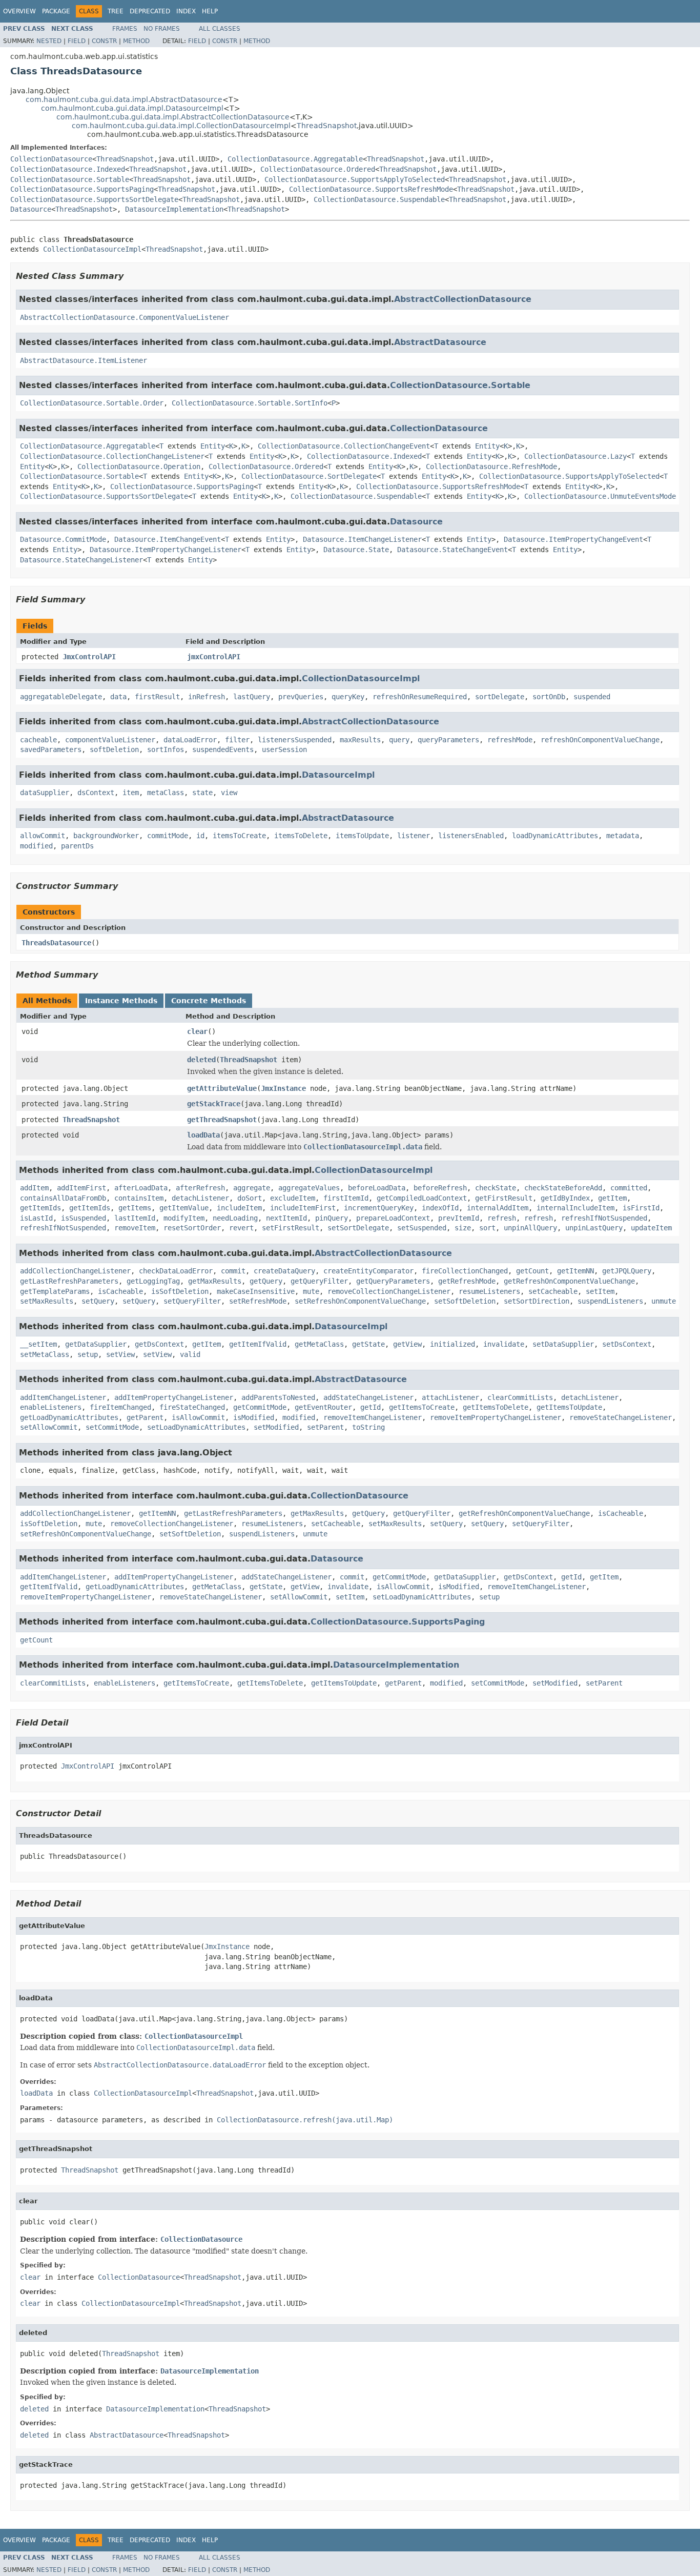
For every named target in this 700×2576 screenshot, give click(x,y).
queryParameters (448, 740)
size (463, 1228)
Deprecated (150, 11)
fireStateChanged (192, 1407)
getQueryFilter (319, 1281)
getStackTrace (214, 1104)
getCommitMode (260, 1407)
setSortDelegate (358, 1228)
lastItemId (135, 1218)
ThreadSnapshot (327, 126)
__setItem (38, 1344)
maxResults (360, 740)
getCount (532, 1271)
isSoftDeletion (180, 1291)
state (202, 793)
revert (241, 1228)
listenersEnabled (471, 836)
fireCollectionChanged (465, 1271)
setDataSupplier (563, 1344)
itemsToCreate (239, 836)
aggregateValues (309, 1188)
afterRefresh (200, 1188)
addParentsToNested (278, 1397)
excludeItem (293, 1198)
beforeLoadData (377, 1188)
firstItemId (346, 1198)
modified (36, 846)
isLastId (36, 1218)
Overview (19, 11)
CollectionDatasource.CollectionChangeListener (112, 456)
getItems (135, 1208)
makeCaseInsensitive (256, 1291)
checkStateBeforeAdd (563, 1188)
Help (210, 11)
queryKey (348, 697)
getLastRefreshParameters (69, 1281)
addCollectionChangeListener (75, 1271)
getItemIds (40, 1208)
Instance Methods (121, 1001)
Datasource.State (356, 550)
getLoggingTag (153, 1281)
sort (487, 1228)
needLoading (235, 1218)
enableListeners (51, 1407)
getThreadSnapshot (222, 1120)
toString (368, 1427)
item (131, 793)
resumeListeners (489, 1291)
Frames (125, 29)
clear (197, 1031)
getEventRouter (323, 1407)
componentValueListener (110, 740)
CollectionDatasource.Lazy (575, 456)
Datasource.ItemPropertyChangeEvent (573, 539)
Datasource (31, 209)
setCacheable (553, 1291)
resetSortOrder (192, 1228)
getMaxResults (215, 1281)
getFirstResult (504, 1198)
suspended (592, 697)
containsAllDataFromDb (63, 1198)
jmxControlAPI (214, 657)
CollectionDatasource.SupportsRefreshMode (371, 189)
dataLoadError (190, 740)
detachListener (200, 1198)
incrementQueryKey (379, 1208)
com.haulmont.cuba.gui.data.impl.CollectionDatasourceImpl (181, 126)
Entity (213, 446)
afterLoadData (141, 1188)
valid (190, 1354)
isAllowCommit (198, 1417)
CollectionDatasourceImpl (92, 249)
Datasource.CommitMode (63, 539)
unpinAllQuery (530, 1228)
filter (237, 740)
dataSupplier (45, 793)
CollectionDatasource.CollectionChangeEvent (344, 446)
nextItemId (286, 1218)
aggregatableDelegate (61, 697)
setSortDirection (537, 1301)
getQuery (266, 1281)
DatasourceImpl (338, 775)
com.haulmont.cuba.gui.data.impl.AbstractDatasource (124, 99)
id (200, 836)
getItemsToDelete (496, 1407)
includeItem (239, 1208)
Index (186, 11)
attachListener (450, 1397)
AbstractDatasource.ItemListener (84, 360)
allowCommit (43, 836)
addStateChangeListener (368, 1397)
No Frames (162, 29)
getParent (145, 1417)
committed (629, 1188)
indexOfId (440, 1208)
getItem (612, 1198)
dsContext (96, 793)
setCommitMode (112, 1427)
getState (368, 1344)
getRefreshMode (467, 1281)
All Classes (220, 29)
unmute (664, 1301)
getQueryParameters (393, 1281)
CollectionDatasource (51, 159)
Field (77, 41)
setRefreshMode (258, 1301)
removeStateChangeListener (621, 1417)
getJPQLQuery (627, 1271)
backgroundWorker (106, 836)
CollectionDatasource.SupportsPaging (82, 189)
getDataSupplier (96, 1344)
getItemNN (575, 1271)
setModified (276, 1427)
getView (407, 1344)
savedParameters (51, 749)
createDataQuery (284, 1271)
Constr (104, 41)
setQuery (98, 1301)
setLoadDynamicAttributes (196, 1427)
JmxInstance (283, 1088)
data (118, 697)
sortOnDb (549, 697)
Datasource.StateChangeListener (81, 560)
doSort (250, 1198)
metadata (623, 836)
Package (56, 11)
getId (370, 1407)
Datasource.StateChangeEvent (452, 550)
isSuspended (84, 1218)
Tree (116, 11)
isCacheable (120, 1291)
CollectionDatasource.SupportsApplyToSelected (355, 179)
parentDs (77, 846)
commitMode (168, 836)
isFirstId (641, 1208)
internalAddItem (498, 1208)
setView (120, 1354)
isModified (254, 1417)
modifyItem (184, 1218)
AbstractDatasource (440, 342)
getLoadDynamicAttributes (69, 1417)
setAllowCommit (49, 1427)
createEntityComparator (368, 1271)
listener (414, 836)
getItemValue (184, 1208)
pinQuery (332, 1218)
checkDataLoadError (176, 1271)
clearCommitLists (520, 1397)
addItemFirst (81, 1188)
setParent (325, 1427)
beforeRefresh (440, 1188)
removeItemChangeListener (373, 1417)
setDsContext (627, 1344)
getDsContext (159, 1344)
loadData (203, 1135)
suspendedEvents (223, 749)
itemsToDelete (301, 836)
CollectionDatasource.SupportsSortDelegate (94, 199)
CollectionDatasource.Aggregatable (295, 159)
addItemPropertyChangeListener (174, 1397)
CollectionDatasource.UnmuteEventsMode (600, 496)
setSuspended (422, 1228)
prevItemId (459, 1218)
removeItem (135, 1228)
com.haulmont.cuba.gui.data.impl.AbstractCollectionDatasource (173, 117)
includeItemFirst (303, 1208)
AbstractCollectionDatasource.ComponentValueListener (125, 317)
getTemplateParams (55, 1291)
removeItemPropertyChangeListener (496, 1417)
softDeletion (114, 749)
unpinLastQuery (594, 1228)
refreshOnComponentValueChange (600, 740)
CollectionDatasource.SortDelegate (309, 476)
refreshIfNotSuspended (604, 1218)
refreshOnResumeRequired (420, 697)
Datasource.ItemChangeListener (362, 539)
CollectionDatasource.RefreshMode (491, 466)
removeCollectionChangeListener (389, 1291)
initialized (452, 1344)
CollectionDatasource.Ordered (318, 169)
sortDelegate (500, 697)
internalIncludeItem (575, 1208)
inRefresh (207, 697)
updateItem (651, 1228)
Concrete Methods (209, 1001)
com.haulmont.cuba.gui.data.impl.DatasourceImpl (132, 108)
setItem (600, 1291)
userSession (284, 749)
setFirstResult (291, 1228)
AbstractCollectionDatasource (463, 299)
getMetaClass (319, 1344)
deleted (201, 1060)
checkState (496, 1188)
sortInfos (166, 749)
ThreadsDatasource (56, 943)
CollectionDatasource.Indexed (68, 169)
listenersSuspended (295, 740)
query (399, 740)
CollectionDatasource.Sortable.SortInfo (250, 403)
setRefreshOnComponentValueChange (360, 1301)
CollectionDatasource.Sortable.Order (92, 403)
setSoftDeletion (465, 1301)
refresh (502, 1218)
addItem (34, 1188)
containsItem (139, 1198)
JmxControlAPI (89, 657)
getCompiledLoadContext (422, 1198)
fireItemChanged (120, 1407)
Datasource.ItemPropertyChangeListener (166, 550)
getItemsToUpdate (569, 1407)
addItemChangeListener (63, 1397)
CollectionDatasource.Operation (139, 466)
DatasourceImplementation (174, 209)
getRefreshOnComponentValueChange (569, 1281)
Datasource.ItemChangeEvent (168, 539)
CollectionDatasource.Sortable (70, 179)
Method (136, 41)
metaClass (166, 793)
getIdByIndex (565, 1198)
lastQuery (252, 697)
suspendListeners (610, 1301)
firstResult (157, 697)
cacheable (38, 740)
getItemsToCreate (422, 1407)
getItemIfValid (258, 1344)
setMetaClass (45, 1354)
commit (233, 1271)
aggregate (252, 1188)
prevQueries (301, 697)
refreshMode (510, 740)
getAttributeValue (222, 1088)
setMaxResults (47, 1301)
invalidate (504, 1344)
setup (88, 1354)
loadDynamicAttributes (555, 836)
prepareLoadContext (393, 1218)
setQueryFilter (192, 1301)
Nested (49, 41)
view (229, 793)
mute (311, 1291)
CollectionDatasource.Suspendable (379, 199)
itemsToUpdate (362, 836)
